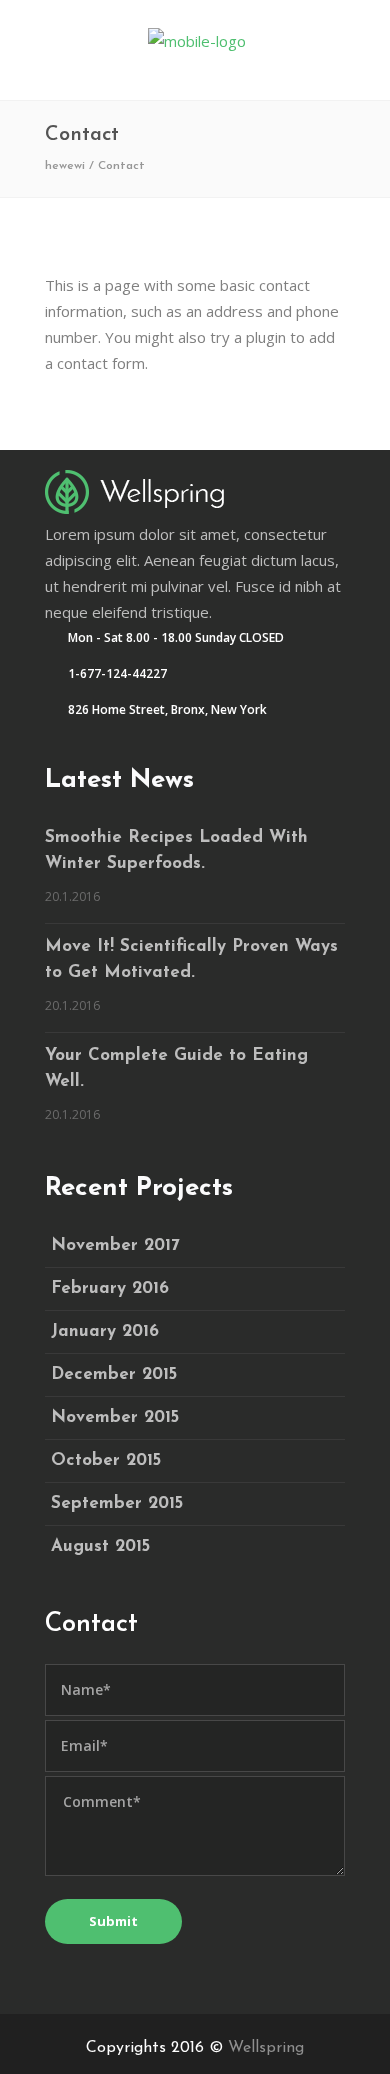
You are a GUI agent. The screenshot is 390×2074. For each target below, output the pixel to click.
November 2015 (115, 1417)
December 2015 (114, 1374)
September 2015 (117, 1503)
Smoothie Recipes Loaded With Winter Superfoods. (176, 850)
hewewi (65, 166)
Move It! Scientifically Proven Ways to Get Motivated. (191, 959)
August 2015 (100, 1546)
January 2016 (105, 1331)
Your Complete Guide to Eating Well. (176, 1068)
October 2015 (106, 1460)
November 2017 (115, 1245)
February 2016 (110, 1288)
